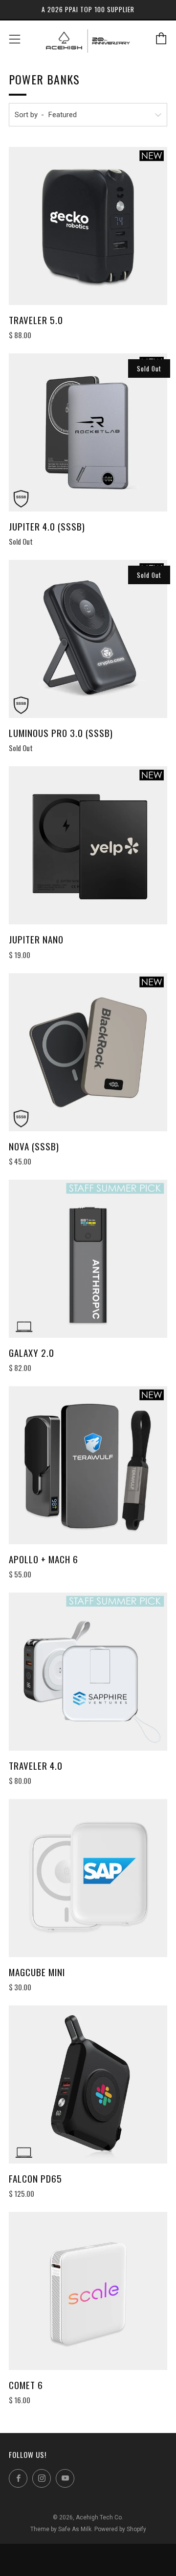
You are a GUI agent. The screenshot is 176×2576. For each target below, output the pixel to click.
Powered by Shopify (120, 2529)
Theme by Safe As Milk (61, 2529)
